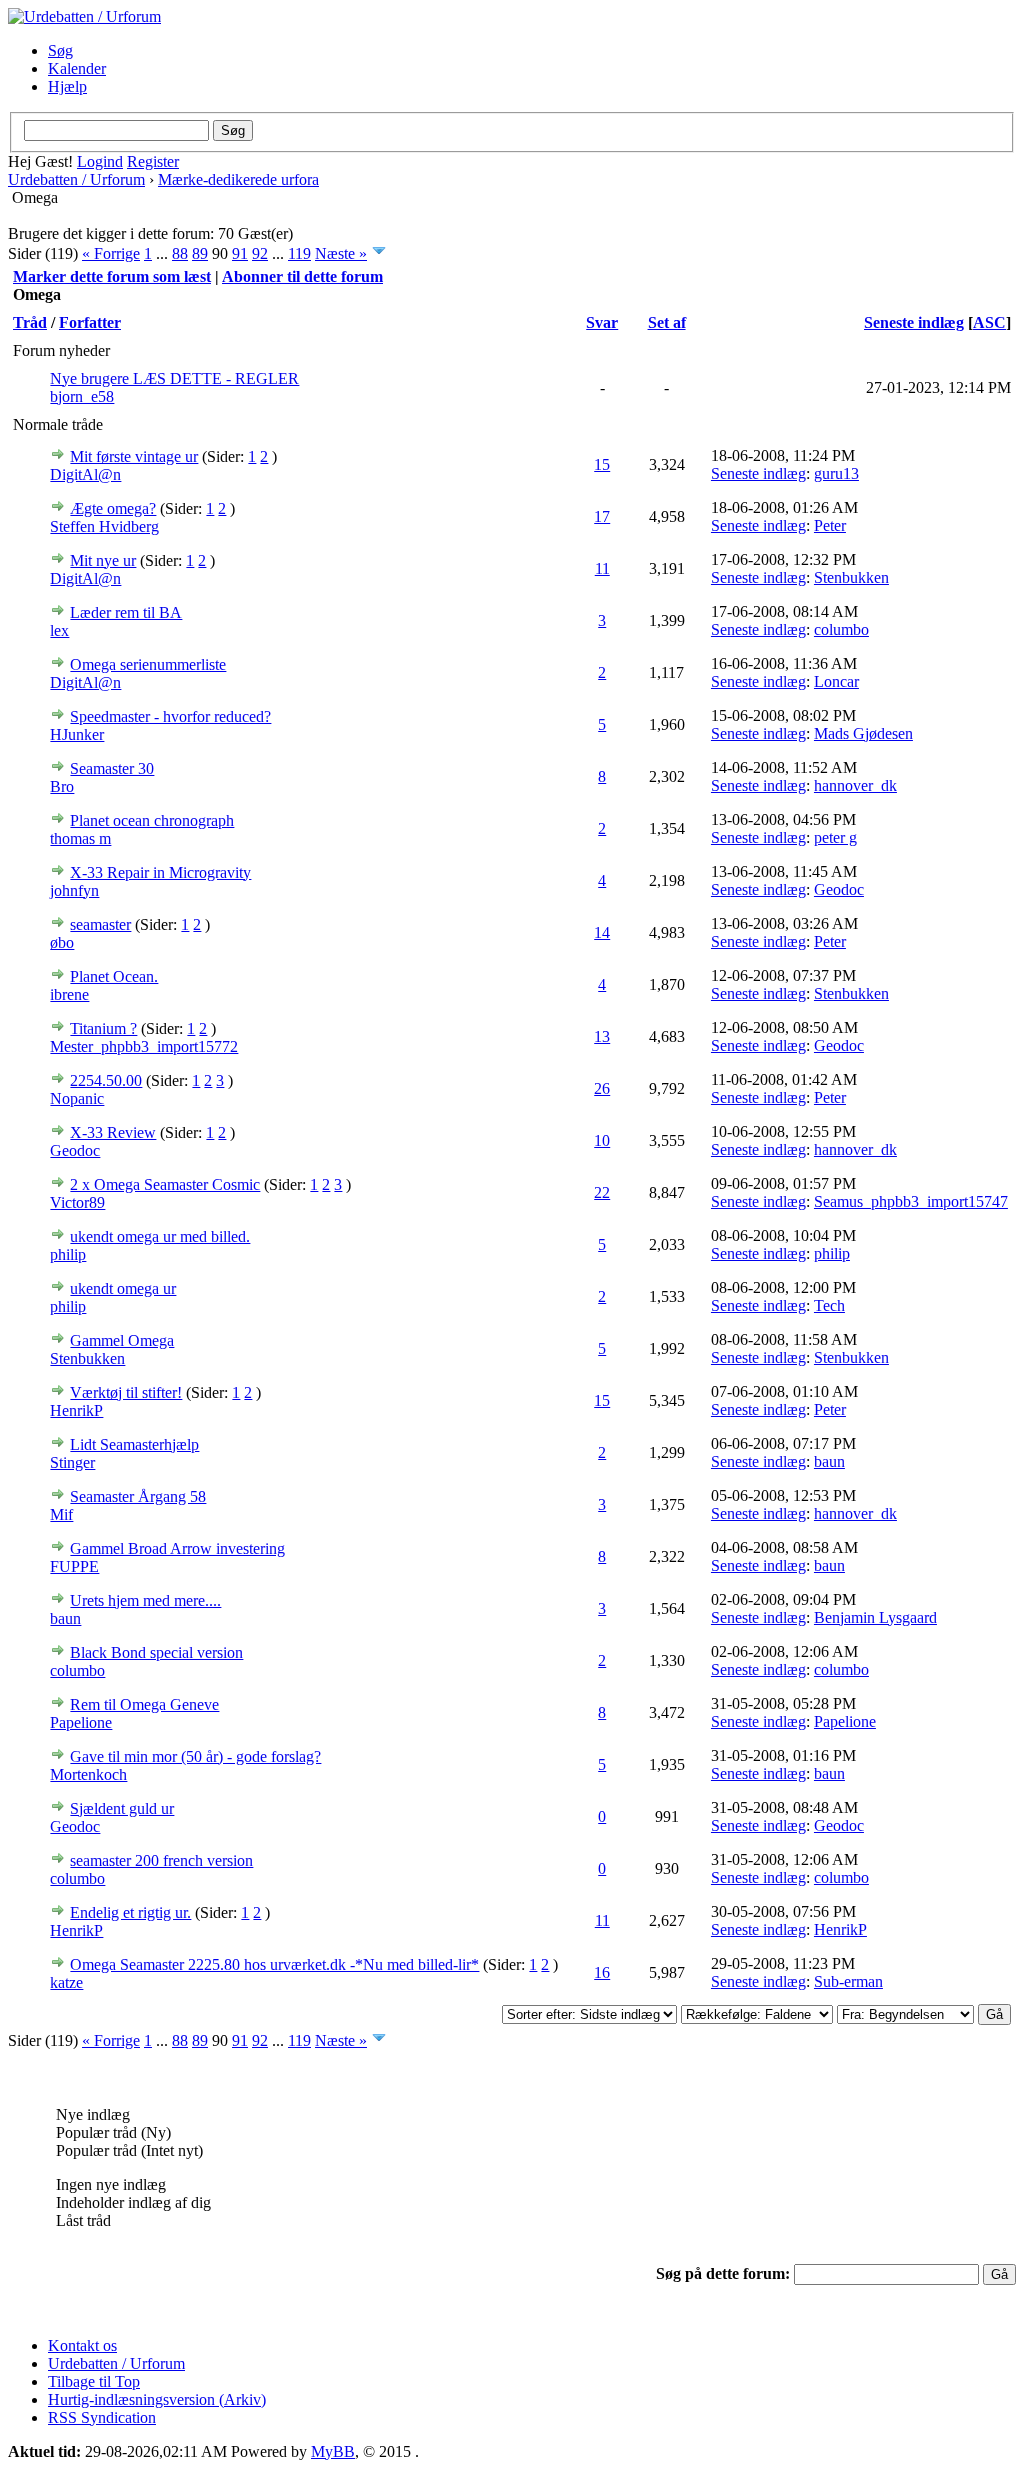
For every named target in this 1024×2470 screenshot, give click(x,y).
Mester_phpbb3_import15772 (144, 1046)
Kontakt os (82, 2345)
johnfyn (74, 890)
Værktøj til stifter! (126, 1392)
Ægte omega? (113, 508)
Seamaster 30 (112, 768)
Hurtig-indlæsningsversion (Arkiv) (157, 2399)
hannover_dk (855, 785)
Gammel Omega (122, 1340)
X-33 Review (113, 1132)
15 (602, 464)
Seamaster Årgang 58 (138, 1496)
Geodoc (839, 889)
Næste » (341, 253)
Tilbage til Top (94, 2381)
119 (299, 253)
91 (240, 253)
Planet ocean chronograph (152, 820)
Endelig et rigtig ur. (130, 1912)
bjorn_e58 (82, 396)
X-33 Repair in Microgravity (160, 872)
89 (200, 253)
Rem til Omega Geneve (144, 1704)
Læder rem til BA (126, 612)
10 (602, 1140)
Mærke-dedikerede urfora (238, 179)
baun (829, 1461)
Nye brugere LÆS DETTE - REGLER (174, 378)
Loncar (836, 681)
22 (602, 1192)
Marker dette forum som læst (112, 276)
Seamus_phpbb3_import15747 (911, 1201)
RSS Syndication (102, 2417)
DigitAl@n (85, 474)
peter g (835, 837)
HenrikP (76, 1410)
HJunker (77, 734)
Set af (667, 322)
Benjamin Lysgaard (875, 1617)
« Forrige (111, 253)
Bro (62, 786)
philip (68, 1254)
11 (602, 568)
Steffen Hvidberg (104, 526)
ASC (989, 322)
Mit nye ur (103, 560)
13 (602, 1036)
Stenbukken (851, 577)
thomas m (80, 838)
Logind (100, 161)
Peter (830, 525)
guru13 (836, 473)
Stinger (72, 1462)
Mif (61, 1514)
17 (602, 516)
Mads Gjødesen (863, 733)
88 (180, 253)
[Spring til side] (379, 253)
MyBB (333, 2451)
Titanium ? (103, 1028)
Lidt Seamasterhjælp (134, 1444)
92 (260, 253)
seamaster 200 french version (161, 1860)
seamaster (100, 924)
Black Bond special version (156, 1652)
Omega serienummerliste (148, 664)
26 (602, 1088)
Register (153, 161)
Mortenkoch (88, 1774)
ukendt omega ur (123, 1288)
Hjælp (67, 86)
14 (602, 932)
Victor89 (77, 1202)
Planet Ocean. (114, 976)
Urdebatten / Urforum (76, 179)
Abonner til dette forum (302, 276)
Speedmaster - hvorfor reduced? (170, 716)
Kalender (77, 68)
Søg (60, 50)
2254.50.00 (106, 1080)
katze (66, 1982)
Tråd (30, 322)
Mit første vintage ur (134, 456)
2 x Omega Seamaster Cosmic (165, 1184)
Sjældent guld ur (122, 1808)
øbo (62, 942)
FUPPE (74, 1566)
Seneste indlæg (914, 322)
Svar (602, 322)
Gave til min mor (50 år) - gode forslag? (195, 1756)
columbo (841, 629)
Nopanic (77, 1098)
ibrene (69, 994)
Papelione (81, 1722)
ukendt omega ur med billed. (160, 1236)
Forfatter (90, 322)
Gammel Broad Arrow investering (177, 1548)
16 (602, 1972)
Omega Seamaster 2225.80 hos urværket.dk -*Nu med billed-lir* (274, 1964)
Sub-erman (848, 1981)
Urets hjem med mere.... (145, 1600)
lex (59, 630)
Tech (829, 1305)
